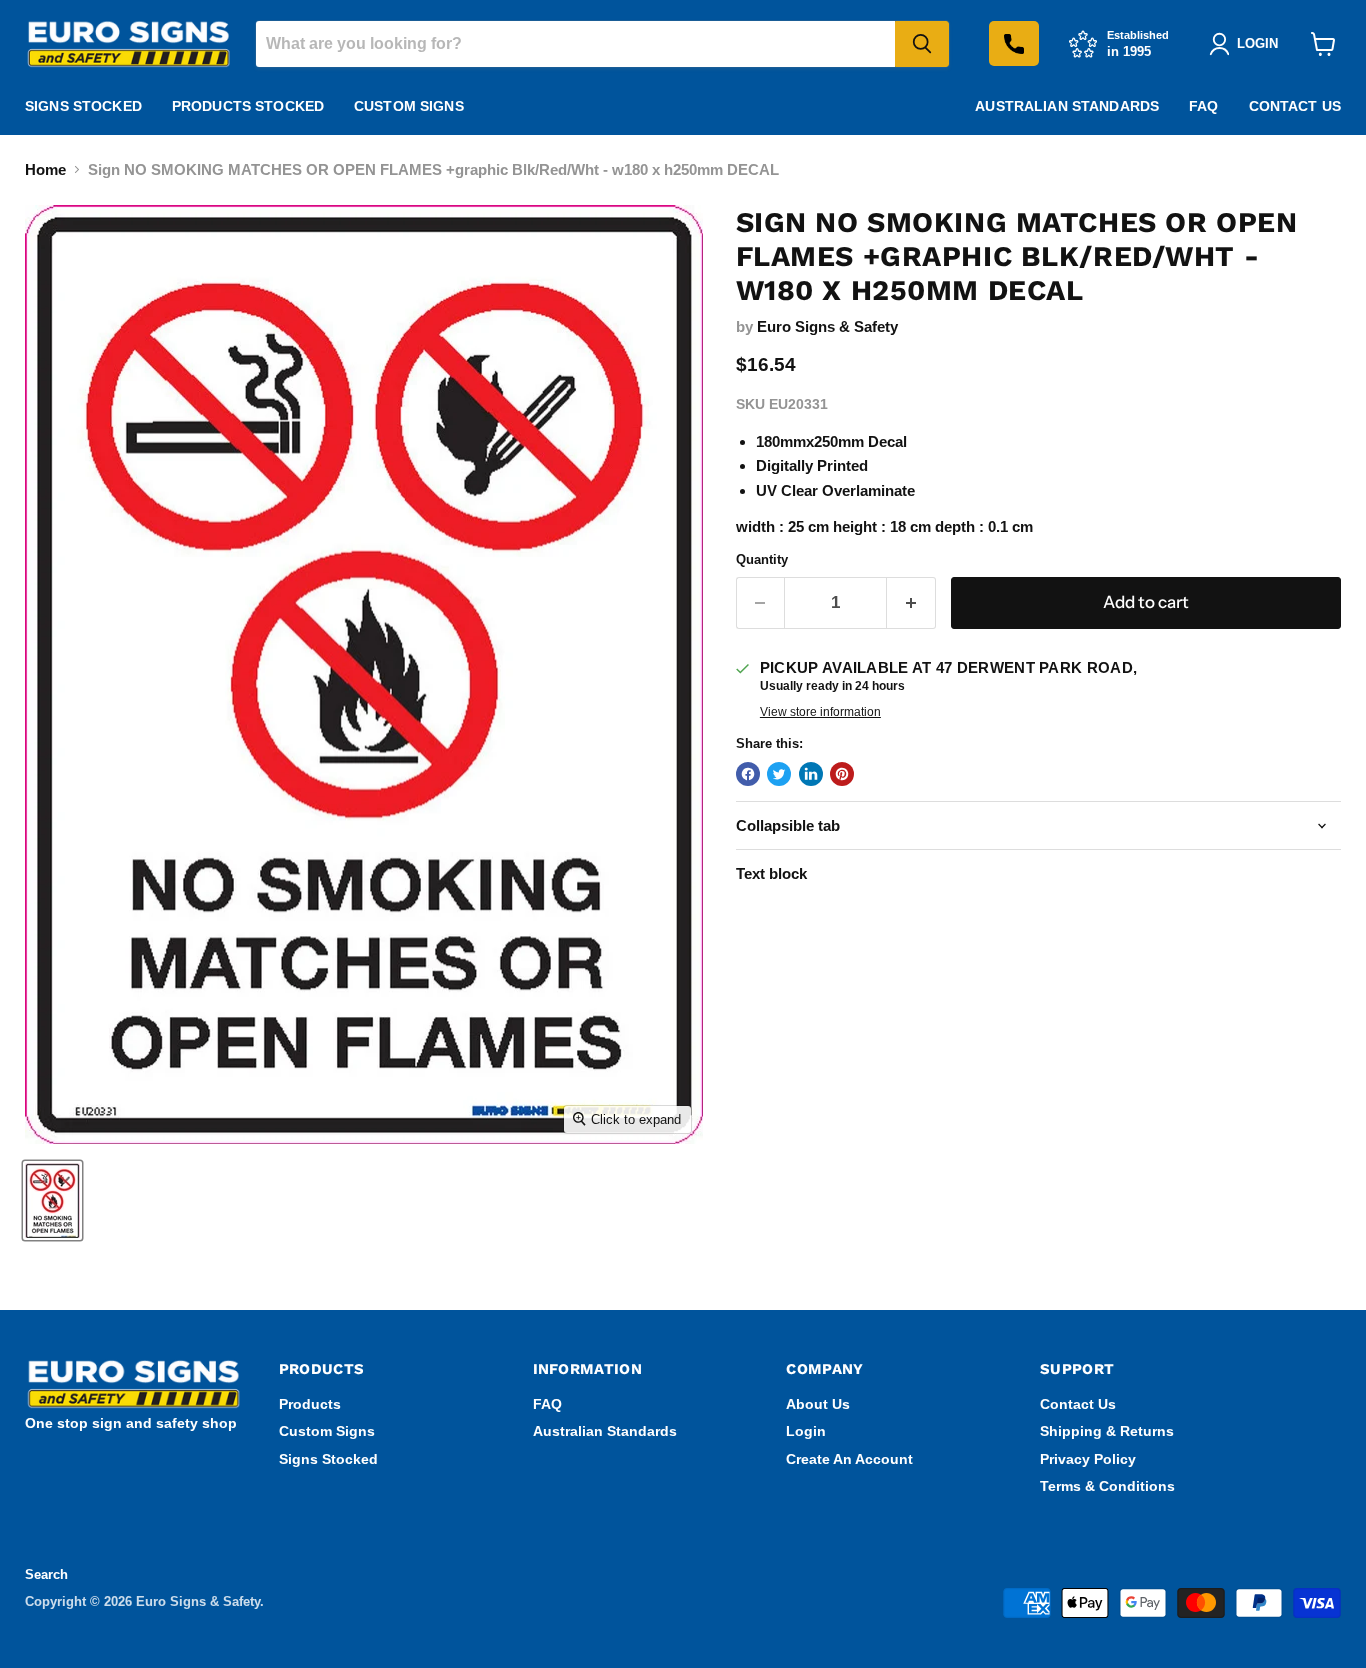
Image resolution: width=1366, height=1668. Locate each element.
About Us (818, 1404)
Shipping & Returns (1107, 1431)
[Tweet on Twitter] (779, 774)
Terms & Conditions (1107, 1486)
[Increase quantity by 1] (911, 602)
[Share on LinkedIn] (811, 774)
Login (806, 1431)
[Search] (922, 44)
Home (45, 169)
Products (310, 1404)
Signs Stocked (83, 106)
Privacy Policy (1088, 1459)
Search (46, 1574)
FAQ (1203, 106)
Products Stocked (248, 106)
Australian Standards (1067, 106)
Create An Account (849, 1459)
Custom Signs (409, 106)
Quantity (762, 559)
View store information (820, 712)
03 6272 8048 (1014, 43)
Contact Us (1295, 106)
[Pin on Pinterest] (842, 774)
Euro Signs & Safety (827, 326)
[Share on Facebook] (748, 774)
